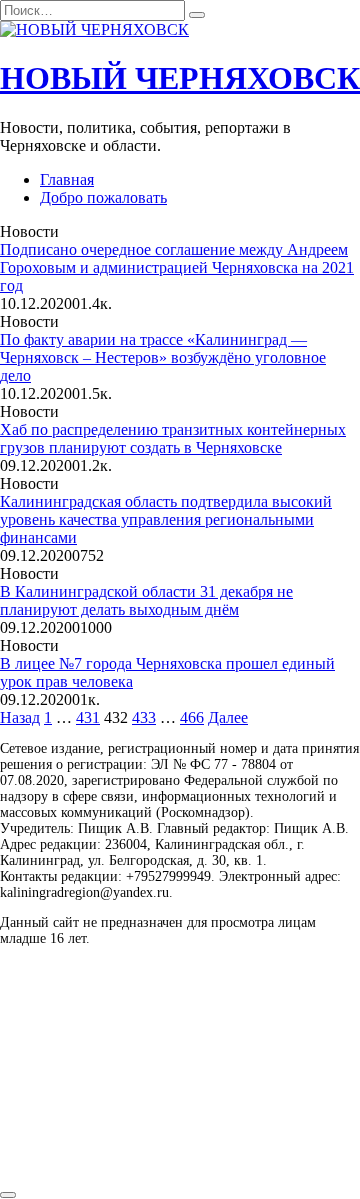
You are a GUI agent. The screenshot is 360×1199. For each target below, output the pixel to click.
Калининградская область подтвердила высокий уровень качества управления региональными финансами (166, 519)
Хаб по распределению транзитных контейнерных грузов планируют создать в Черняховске (173, 438)
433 (144, 717)
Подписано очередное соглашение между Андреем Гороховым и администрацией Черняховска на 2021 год (177, 267)
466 (192, 717)
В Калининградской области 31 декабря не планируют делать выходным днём (146, 600)
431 (88, 717)
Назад (20, 717)
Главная (67, 179)
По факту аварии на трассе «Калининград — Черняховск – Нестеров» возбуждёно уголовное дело (163, 357)
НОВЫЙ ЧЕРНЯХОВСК (180, 78)
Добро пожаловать (103, 197)
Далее (228, 717)
